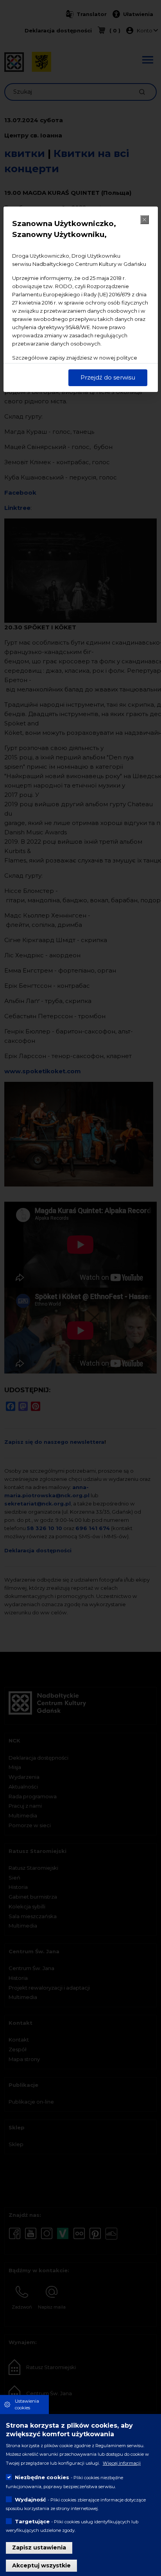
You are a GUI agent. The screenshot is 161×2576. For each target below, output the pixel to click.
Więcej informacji (122, 2463)
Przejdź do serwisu (108, 377)
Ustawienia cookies (27, 2404)
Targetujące (32, 2521)
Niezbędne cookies (42, 2477)
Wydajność (30, 2499)
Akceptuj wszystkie (41, 2565)
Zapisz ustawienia (39, 2547)
